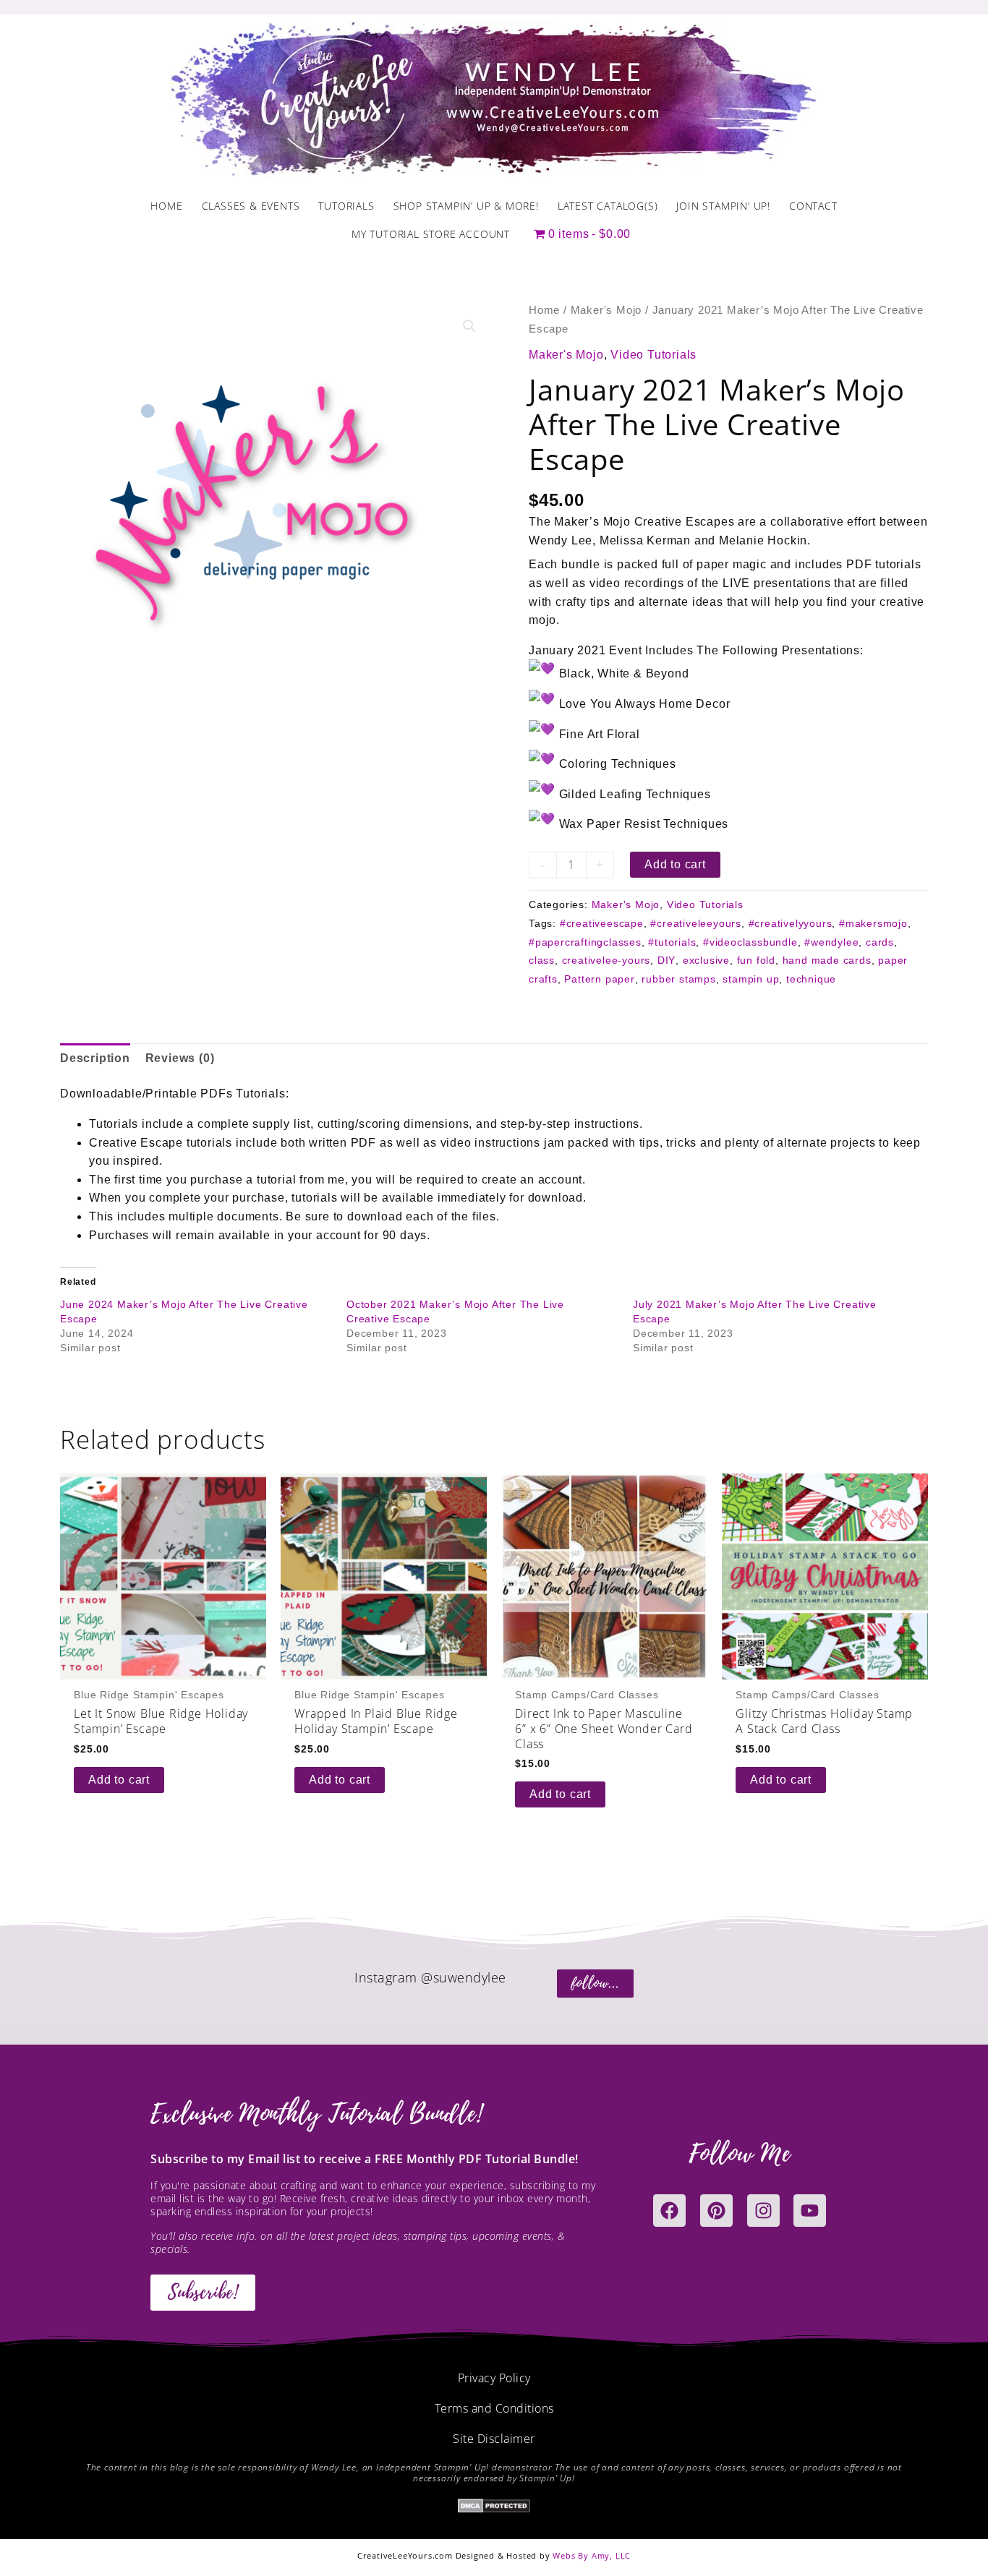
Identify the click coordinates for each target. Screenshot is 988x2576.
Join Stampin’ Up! (723, 206)
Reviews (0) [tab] (180, 1058)
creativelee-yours (606, 960)
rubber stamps (678, 979)
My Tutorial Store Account (431, 234)
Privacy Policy (494, 2378)
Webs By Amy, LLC (592, 2555)
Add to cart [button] (119, 1780)
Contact (813, 206)
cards (880, 942)
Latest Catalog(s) (608, 206)
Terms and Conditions (494, 2408)
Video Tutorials (653, 355)
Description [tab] (95, 1058)
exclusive (706, 960)
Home (166, 206)
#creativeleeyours (696, 923)
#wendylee (831, 942)
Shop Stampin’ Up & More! (466, 206)
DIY (667, 960)
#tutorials (672, 942)
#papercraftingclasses (585, 942)
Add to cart (675, 864)
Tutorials (346, 206)
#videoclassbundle (750, 942)
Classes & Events (251, 206)
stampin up (751, 979)
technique (811, 979)
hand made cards (827, 960)
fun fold (756, 960)
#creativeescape (602, 923)
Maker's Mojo (606, 310)
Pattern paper (599, 979)
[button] (469, 326)
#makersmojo (873, 923)
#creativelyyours (791, 923)
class (542, 960)
